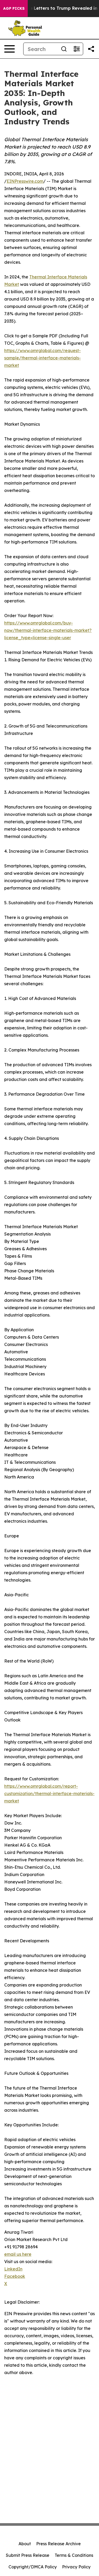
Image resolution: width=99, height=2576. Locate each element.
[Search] (64, 49)
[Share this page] (91, 49)
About (25, 2544)
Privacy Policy (76, 2567)
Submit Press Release (28, 2555)
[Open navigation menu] (10, 49)
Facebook (15, 2276)
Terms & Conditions (74, 2555)
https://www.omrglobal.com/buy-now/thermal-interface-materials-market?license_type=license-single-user (48, 630)
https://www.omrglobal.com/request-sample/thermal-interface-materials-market (43, 358)
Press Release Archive (58, 2544)
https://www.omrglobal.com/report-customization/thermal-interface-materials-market (49, 1793)
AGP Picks (14, 8)
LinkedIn (13, 2269)
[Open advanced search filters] (77, 49)
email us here (18, 2254)
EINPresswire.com (25, 181)
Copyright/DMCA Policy (33, 2567)
